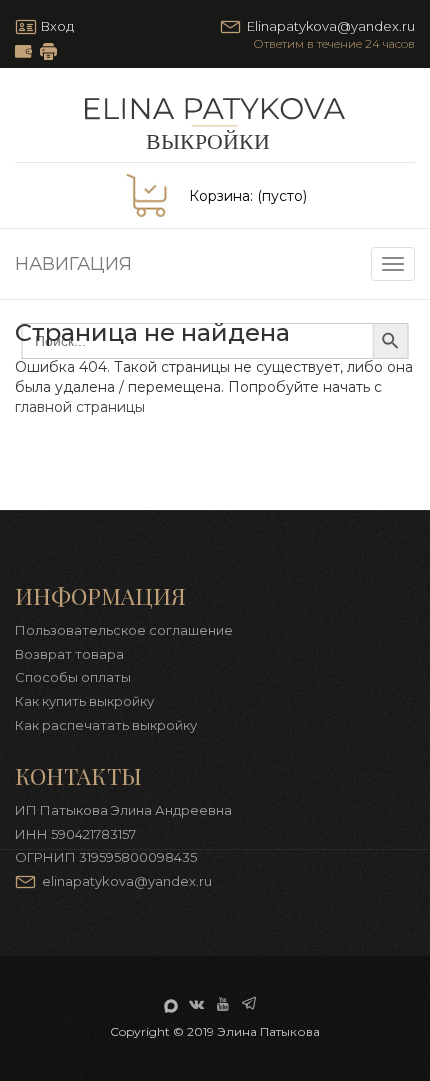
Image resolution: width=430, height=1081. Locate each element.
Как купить (23, 51)
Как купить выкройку (84, 701)
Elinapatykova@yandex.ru (331, 26)
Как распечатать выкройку (48, 51)
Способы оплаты (73, 677)
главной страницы (80, 407)
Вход (57, 26)
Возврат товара (69, 654)
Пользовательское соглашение (124, 630)
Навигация (73, 264)
